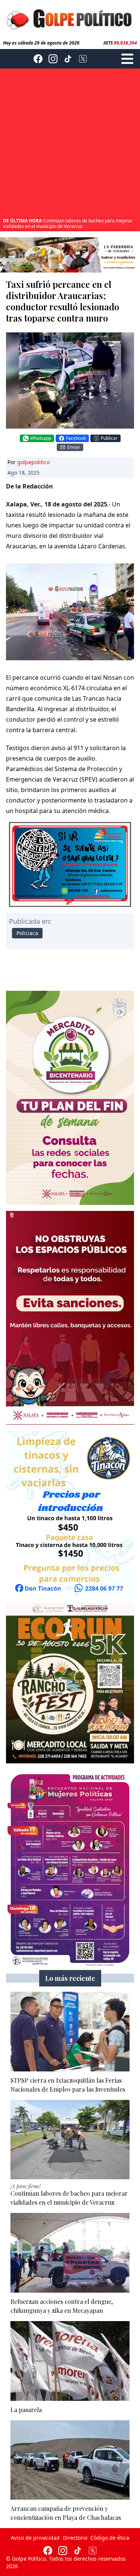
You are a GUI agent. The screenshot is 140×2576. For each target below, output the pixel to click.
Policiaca (27, 933)
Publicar (109, 438)
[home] (70, 19)
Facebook (76, 438)
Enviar (74, 447)
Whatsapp (41, 438)
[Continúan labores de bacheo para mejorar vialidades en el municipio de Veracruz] (70, 2140)
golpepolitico (33, 462)
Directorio (75, 2538)
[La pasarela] (70, 2361)
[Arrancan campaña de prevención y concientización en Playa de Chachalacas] (70, 2460)
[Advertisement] (70, 144)
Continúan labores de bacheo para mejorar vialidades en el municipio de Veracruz (68, 218)
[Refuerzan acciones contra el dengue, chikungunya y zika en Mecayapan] (70, 2253)
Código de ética (110, 2538)
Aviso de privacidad (35, 2538)
